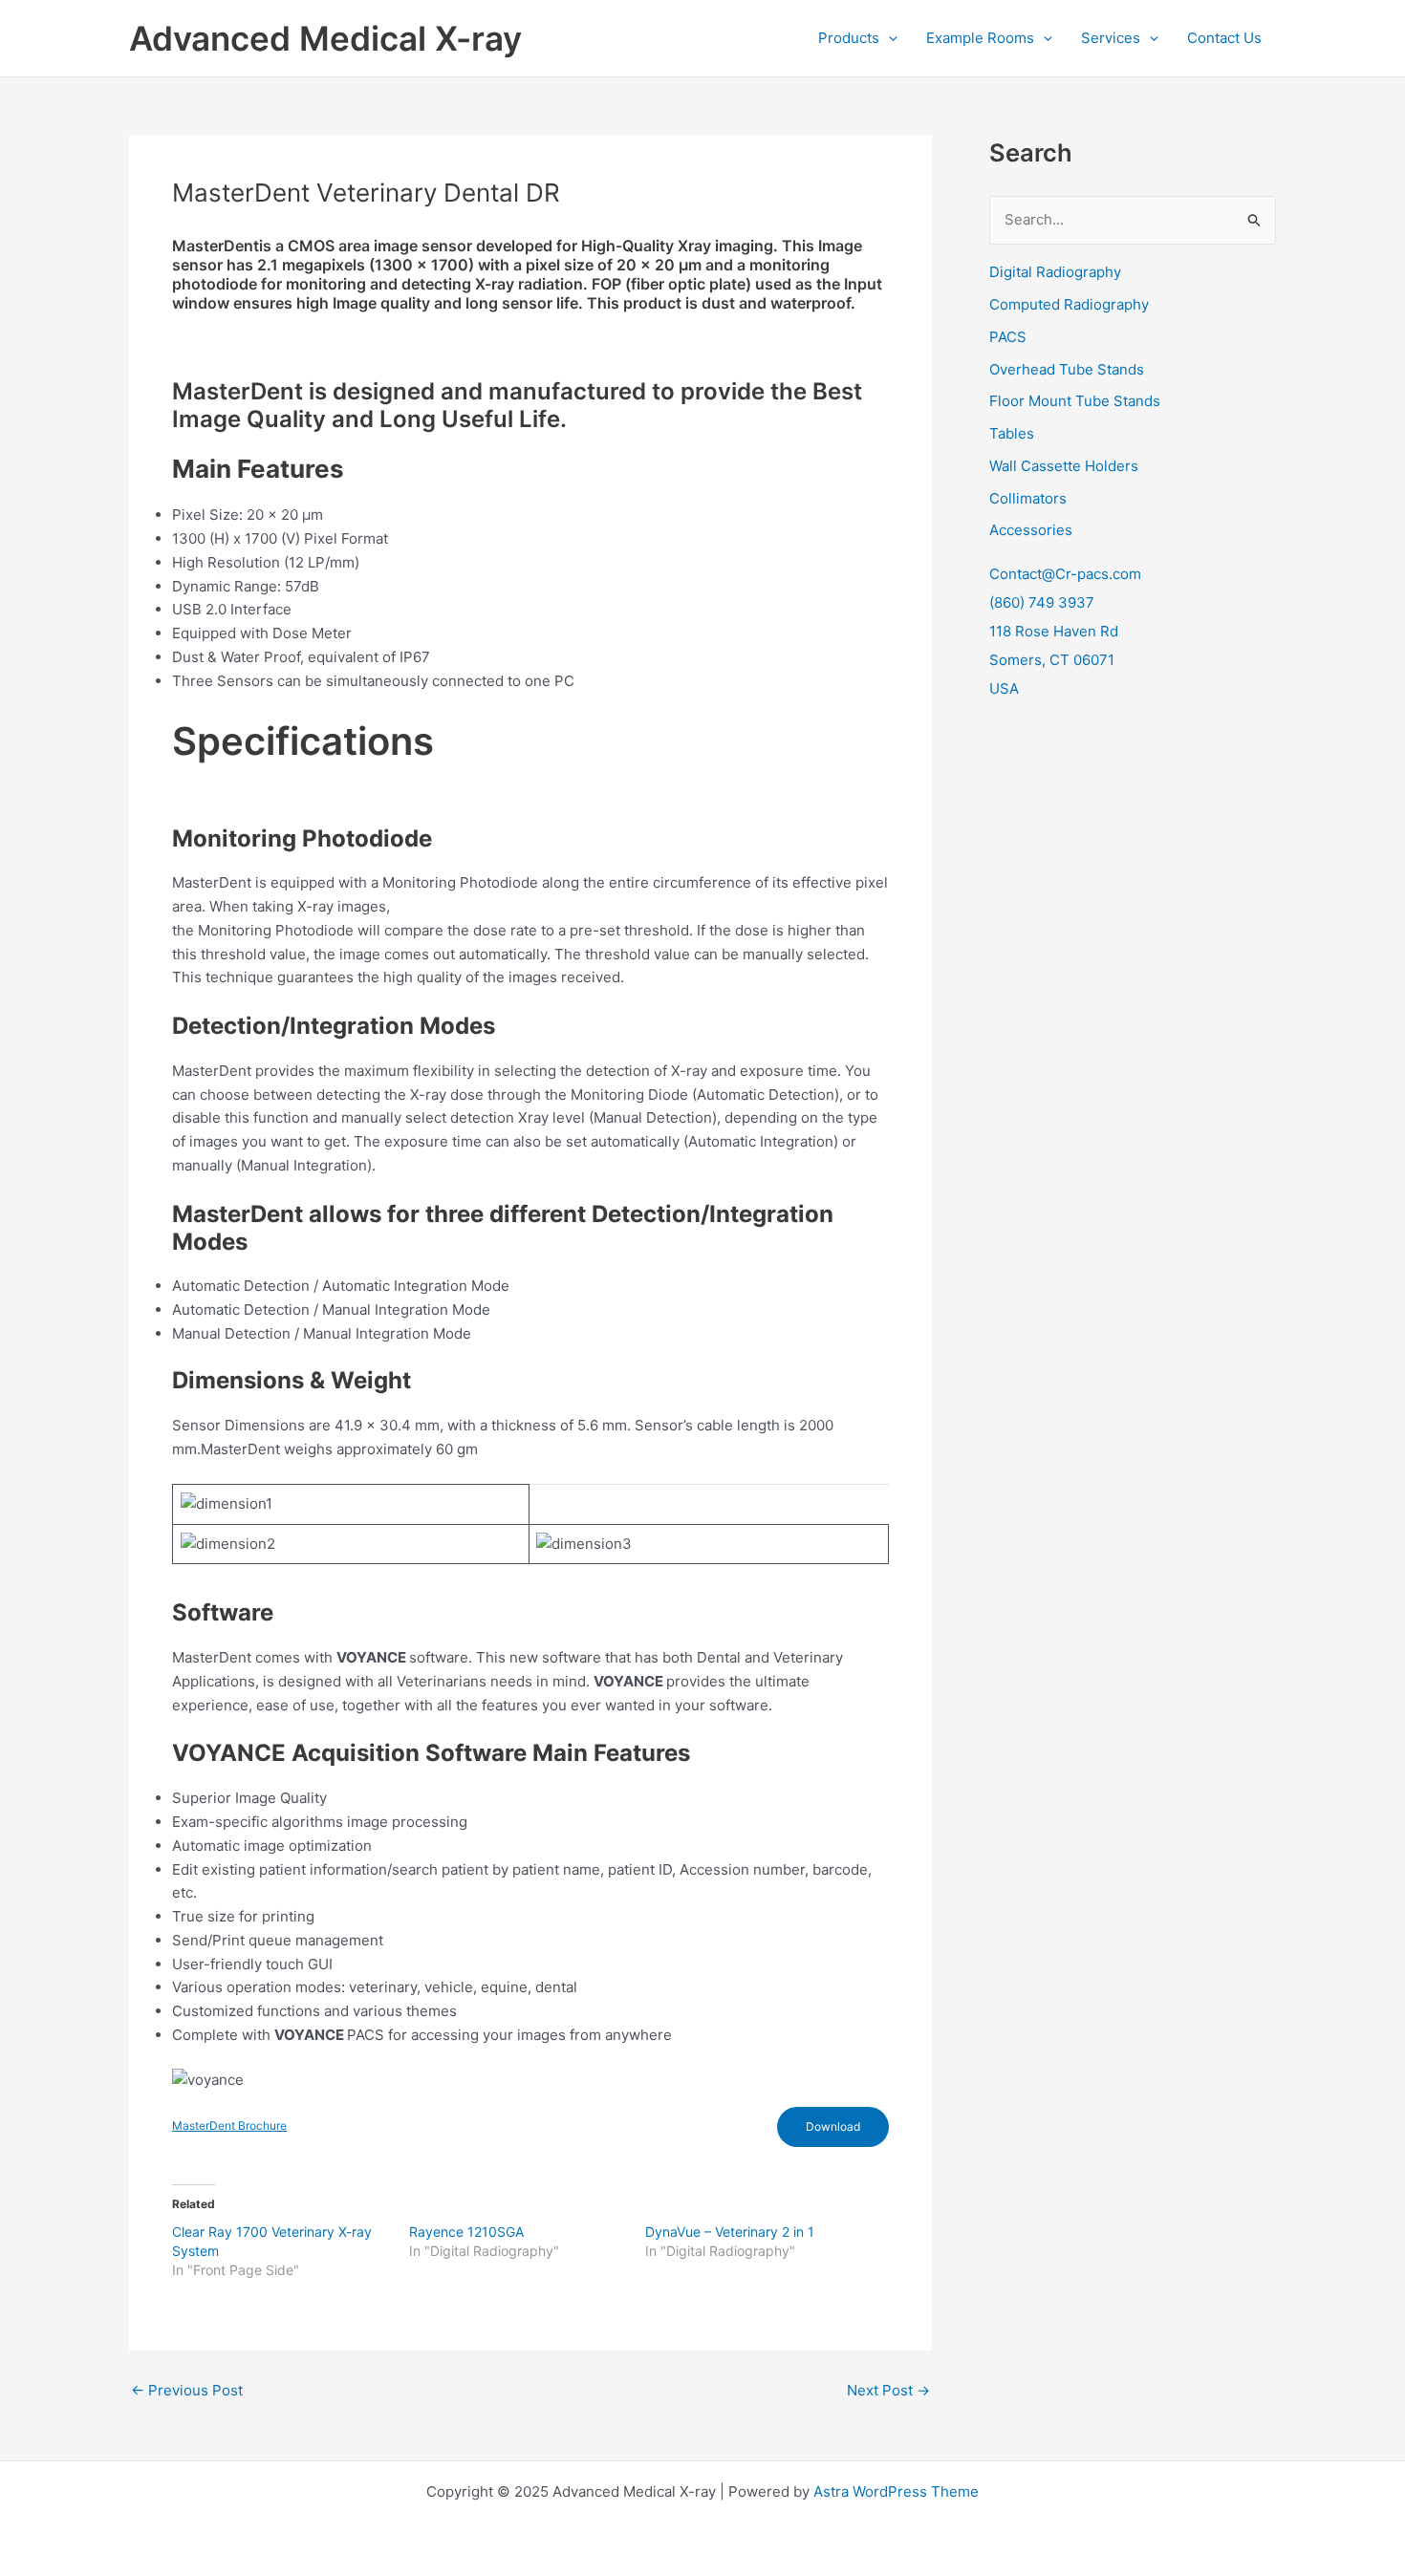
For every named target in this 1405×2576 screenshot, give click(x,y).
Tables (1012, 433)
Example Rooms (980, 38)
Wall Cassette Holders (1064, 466)
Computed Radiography (1069, 304)
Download (833, 2126)
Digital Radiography (1055, 272)
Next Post (888, 2390)
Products (849, 38)
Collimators (1028, 498)
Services (1111, 38)
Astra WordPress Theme (896, 2491)
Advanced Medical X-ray (325, 38)
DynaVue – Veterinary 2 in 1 (730, 2232)
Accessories (1031, 530)
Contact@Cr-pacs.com (1065, 574)
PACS (1008, 337)
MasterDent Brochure (229, 2125)
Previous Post (187, 2390)
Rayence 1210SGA (466, 2232)
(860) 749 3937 (1042, 602)
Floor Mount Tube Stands (1075, 401)
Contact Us (1224, 38)
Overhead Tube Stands (1067, 369)
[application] (888, 38)
